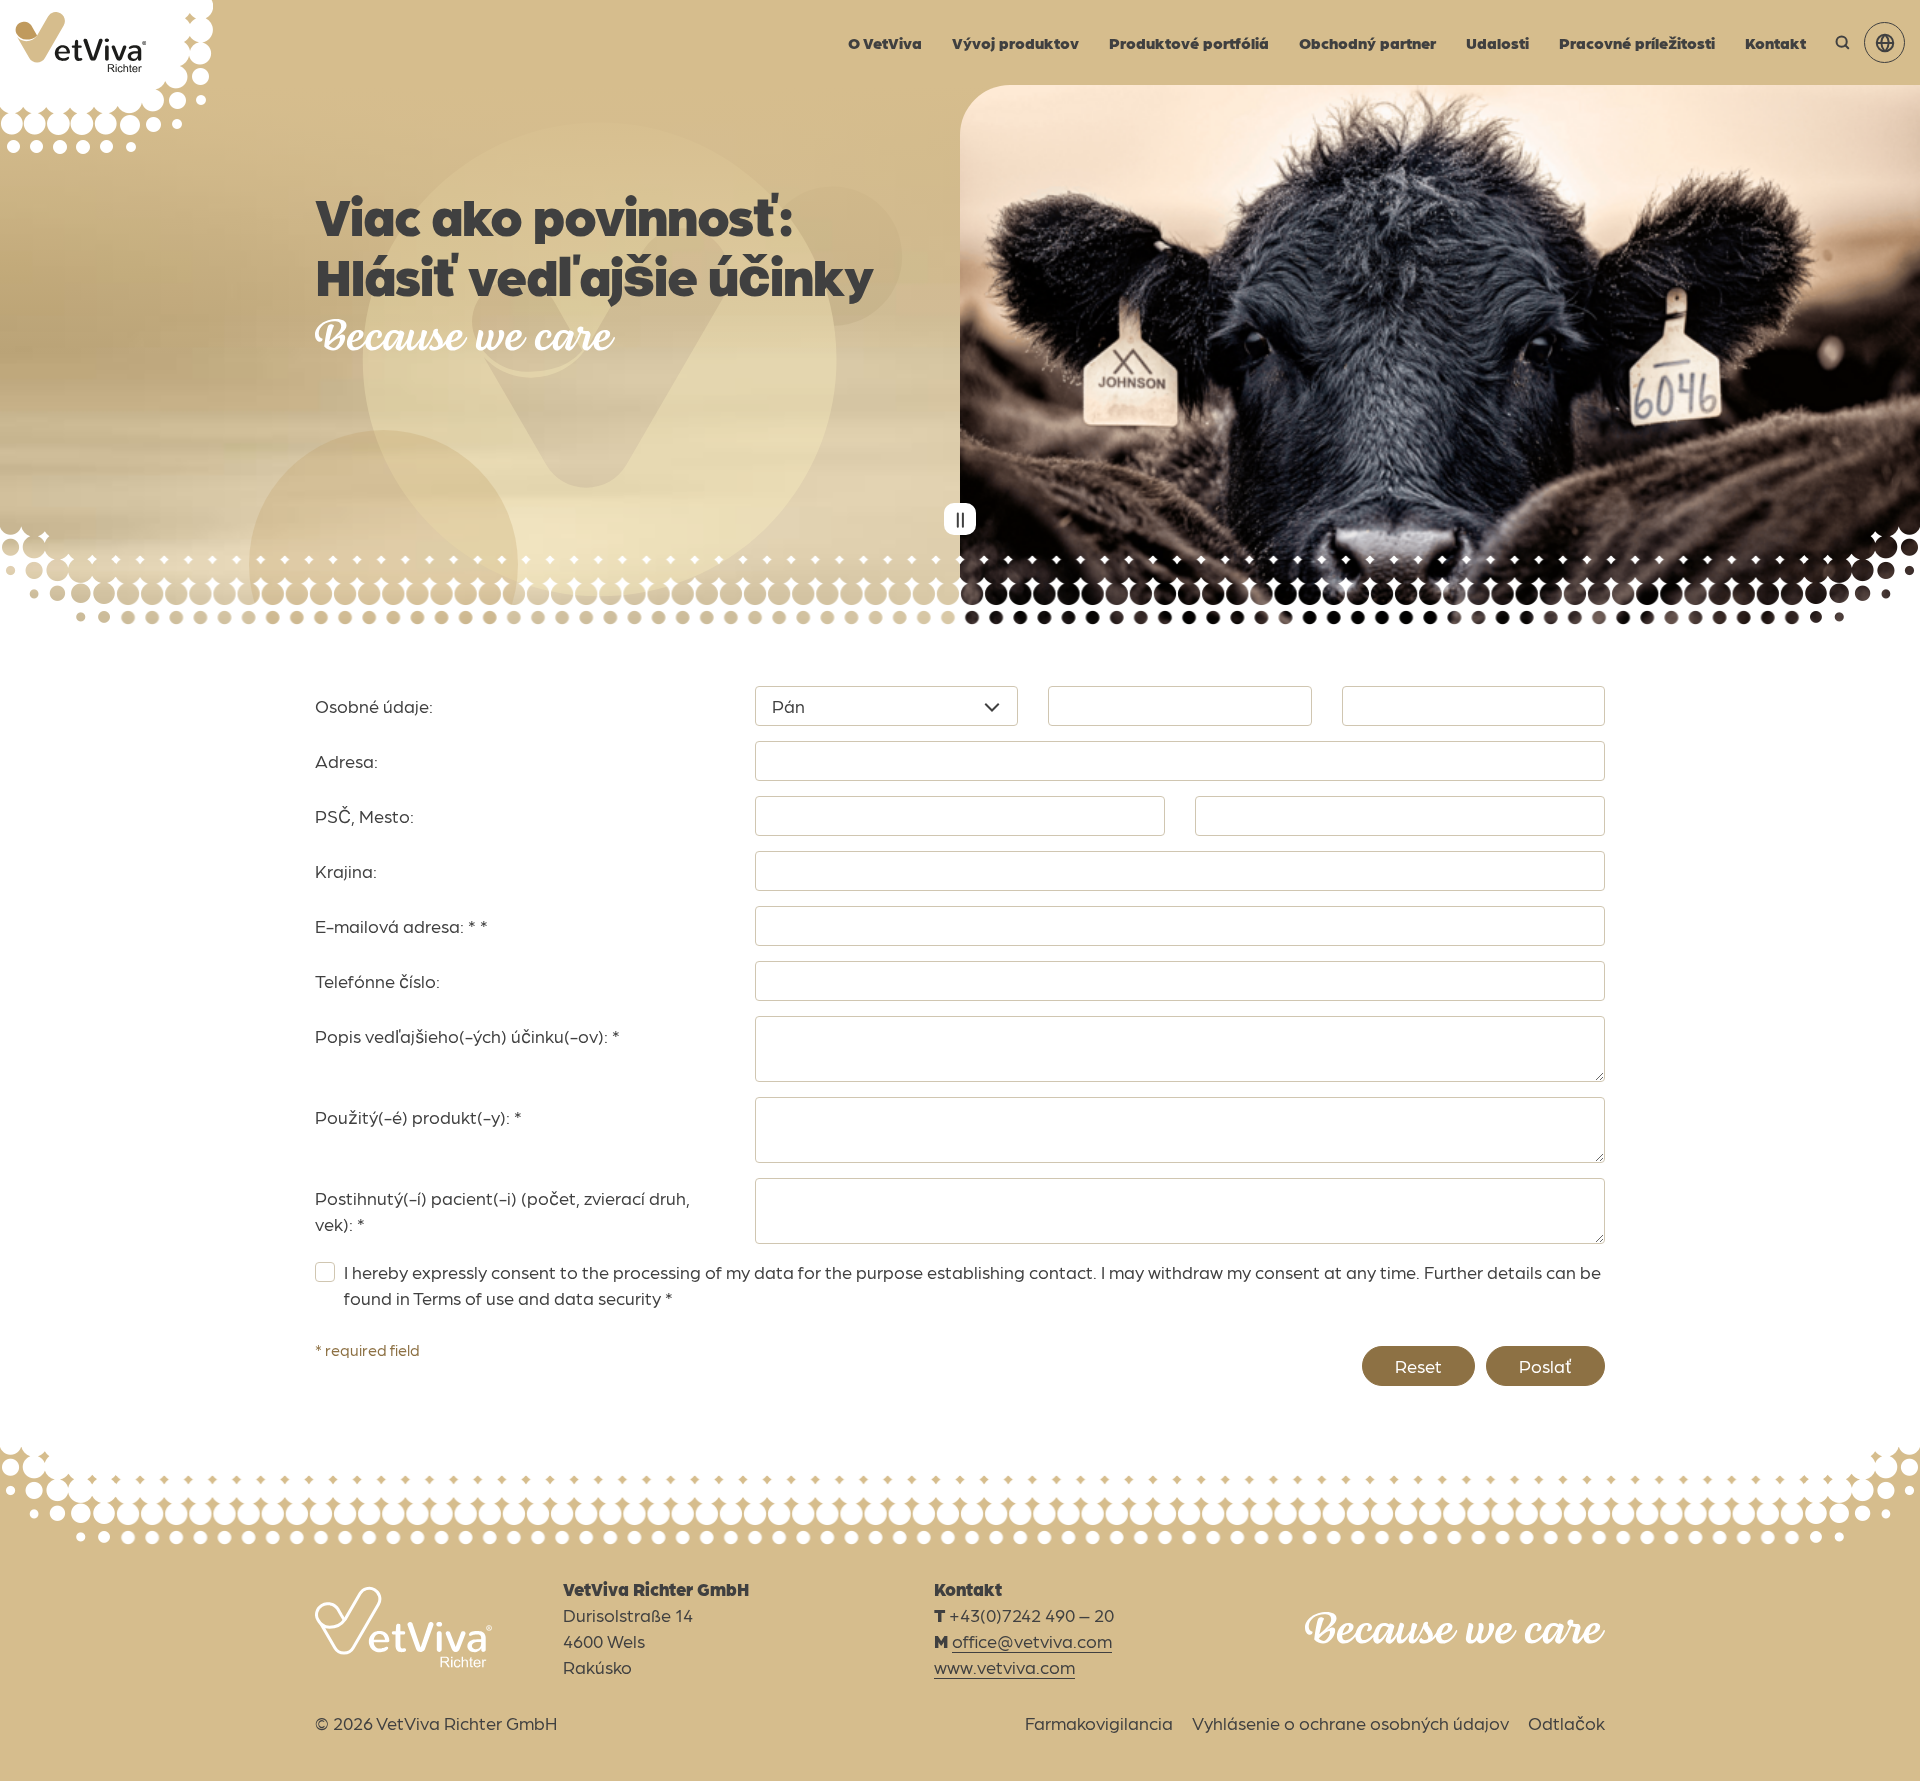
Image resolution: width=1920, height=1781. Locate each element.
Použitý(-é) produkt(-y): (418, 1116)
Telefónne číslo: (377, 980)
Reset (1418, 1365)
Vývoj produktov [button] (1015, 42)
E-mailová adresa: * (401, 925)
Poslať (1545, 1365)
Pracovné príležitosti (1637, 42)
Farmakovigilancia (1099, 1722)
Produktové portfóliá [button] (1189, 42)
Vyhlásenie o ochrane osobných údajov (1350, 1722)
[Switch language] (1884, 42)
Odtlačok (1566, 1722)
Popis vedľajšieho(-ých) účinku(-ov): (467, 1035)
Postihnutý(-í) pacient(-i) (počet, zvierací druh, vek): (502, 1210)
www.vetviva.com (1004, 1666)
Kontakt (1775, 42)
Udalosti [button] (1497, 42)
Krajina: (346, 870)
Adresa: (346, 760)
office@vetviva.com (1032, 1640)
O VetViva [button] (885, 42)
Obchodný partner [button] (1367, 42)
